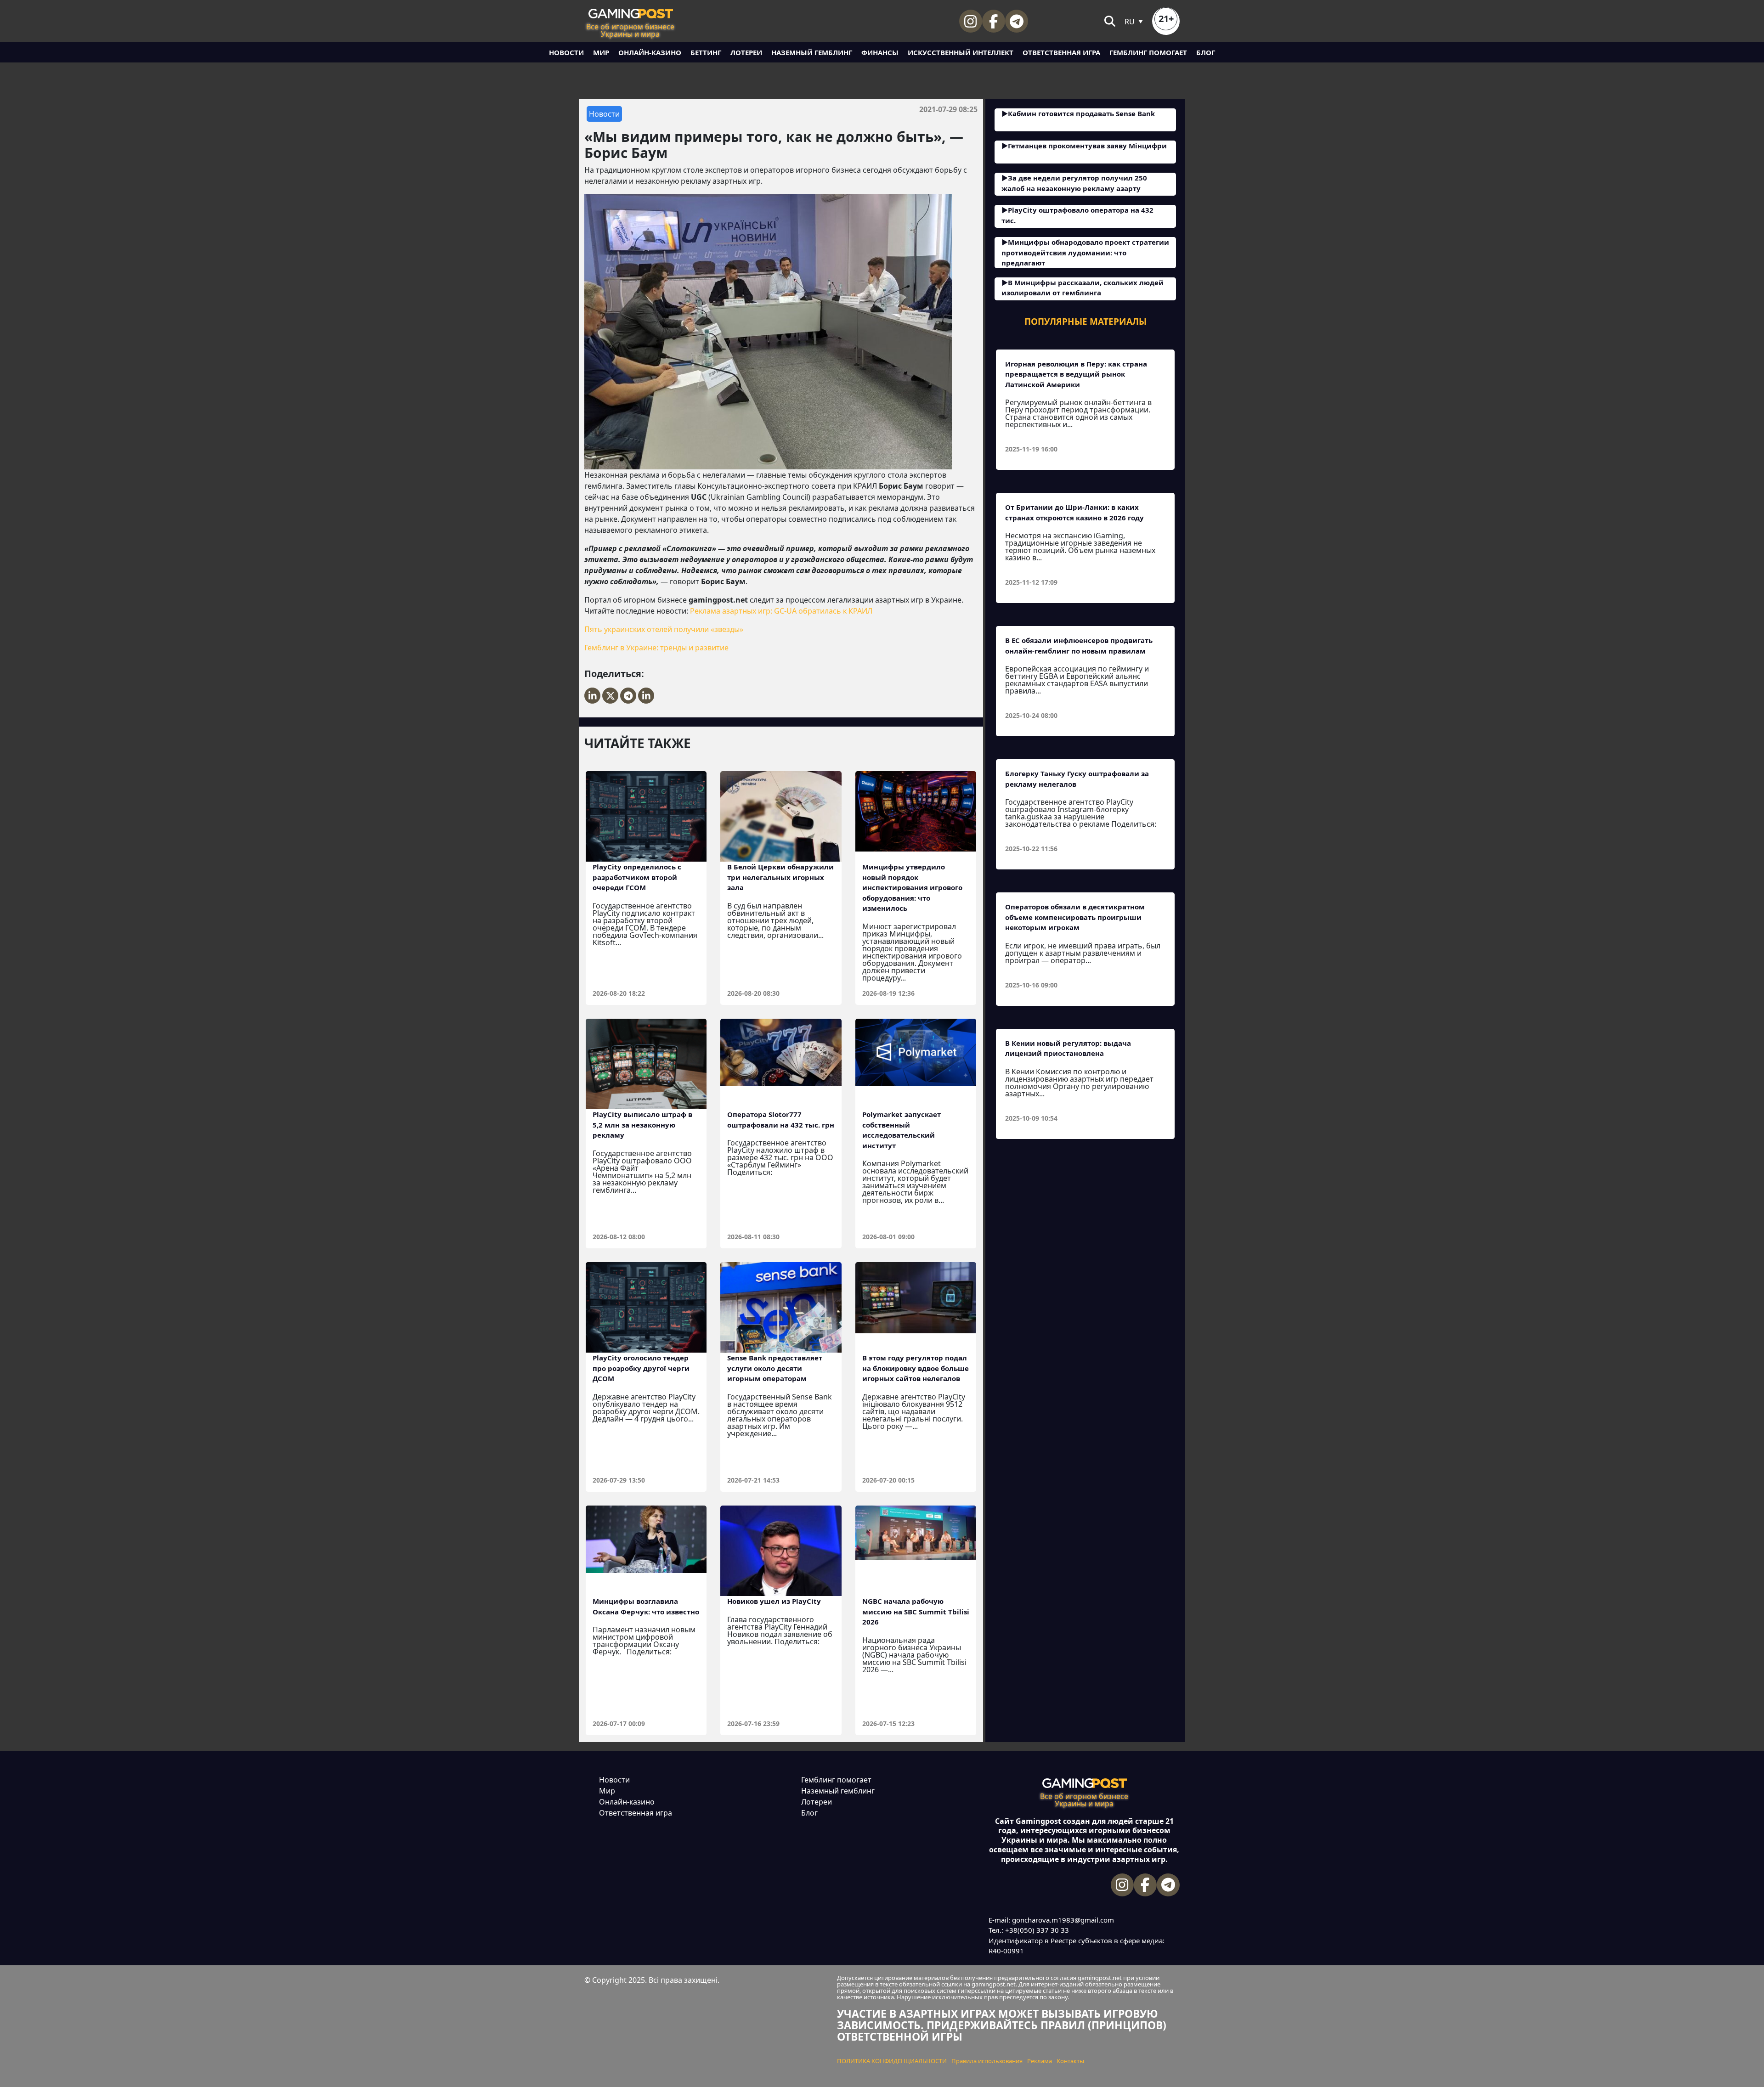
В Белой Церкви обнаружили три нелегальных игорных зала (780, 877)
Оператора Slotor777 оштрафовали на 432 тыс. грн (781, 1120)
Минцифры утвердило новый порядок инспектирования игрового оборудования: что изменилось (912, 887)
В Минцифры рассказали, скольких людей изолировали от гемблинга (1083, 288)
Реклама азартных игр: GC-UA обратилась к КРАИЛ (781, 611)
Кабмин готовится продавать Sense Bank (1081, 113)
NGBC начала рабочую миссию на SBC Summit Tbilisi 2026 (916, 1611)
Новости (566, 52)
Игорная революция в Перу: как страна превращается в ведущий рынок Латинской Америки (1076, 374)
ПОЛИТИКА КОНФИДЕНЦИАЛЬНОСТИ (892, 2061)
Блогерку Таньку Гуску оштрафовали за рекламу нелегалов (1077, 779)
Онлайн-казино (650, 52)
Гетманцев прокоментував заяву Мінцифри (1087, 146)
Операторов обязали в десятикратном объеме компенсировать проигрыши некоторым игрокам (1075, 917)
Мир (601, 52)
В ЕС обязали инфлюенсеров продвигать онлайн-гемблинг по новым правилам (1079, 646)
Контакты (1070, 2061)
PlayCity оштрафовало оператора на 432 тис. (1077, 215)
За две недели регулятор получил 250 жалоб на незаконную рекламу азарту (1074, 183)
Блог (1206, 52)
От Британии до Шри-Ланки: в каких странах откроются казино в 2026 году (1074, 512)
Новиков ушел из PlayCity (774, 1601)
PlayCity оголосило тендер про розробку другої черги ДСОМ (641, 1368)
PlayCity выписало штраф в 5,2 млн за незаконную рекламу (642, 1125)
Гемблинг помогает (1148, 52)
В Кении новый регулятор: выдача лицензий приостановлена (1068, 1048)
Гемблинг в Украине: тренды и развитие (656, 648)
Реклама (1040, 2061)
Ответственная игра (1061, 52)
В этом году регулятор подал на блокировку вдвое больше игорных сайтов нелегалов (916, 1368)
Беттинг (706, 52)
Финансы (880, 52)
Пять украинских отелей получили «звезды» (664, 629)
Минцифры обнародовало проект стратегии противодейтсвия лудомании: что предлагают (1085, 252)
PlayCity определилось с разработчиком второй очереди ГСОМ (637, 877)
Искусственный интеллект (961, 52)
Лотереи (746, 52)
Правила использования (987, 2061)
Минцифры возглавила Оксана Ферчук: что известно (646, 1606)
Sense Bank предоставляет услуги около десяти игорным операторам (775, 1368)
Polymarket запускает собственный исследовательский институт (902, 1130)
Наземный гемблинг (812, 52)
